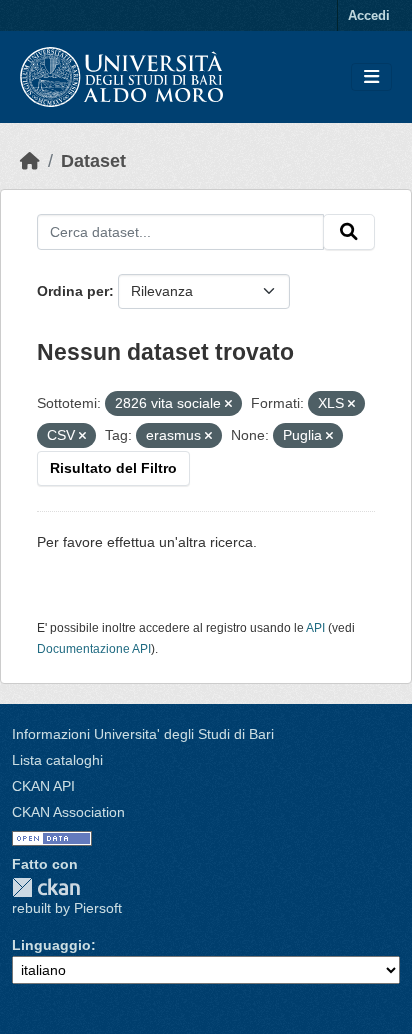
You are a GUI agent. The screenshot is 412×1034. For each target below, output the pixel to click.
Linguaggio (51, 945)
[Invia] (349, 232)
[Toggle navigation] (371, 77)
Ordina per (73, 291)
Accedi (369, 15)
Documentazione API (94, 649)
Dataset (93, 161)
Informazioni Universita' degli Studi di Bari (143, 734)
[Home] (30, 161)
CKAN (46, 887)
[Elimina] (228, 404)
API (315, 628)
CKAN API (43, 786)
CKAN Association (68, 812)
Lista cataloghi (57, 760)
